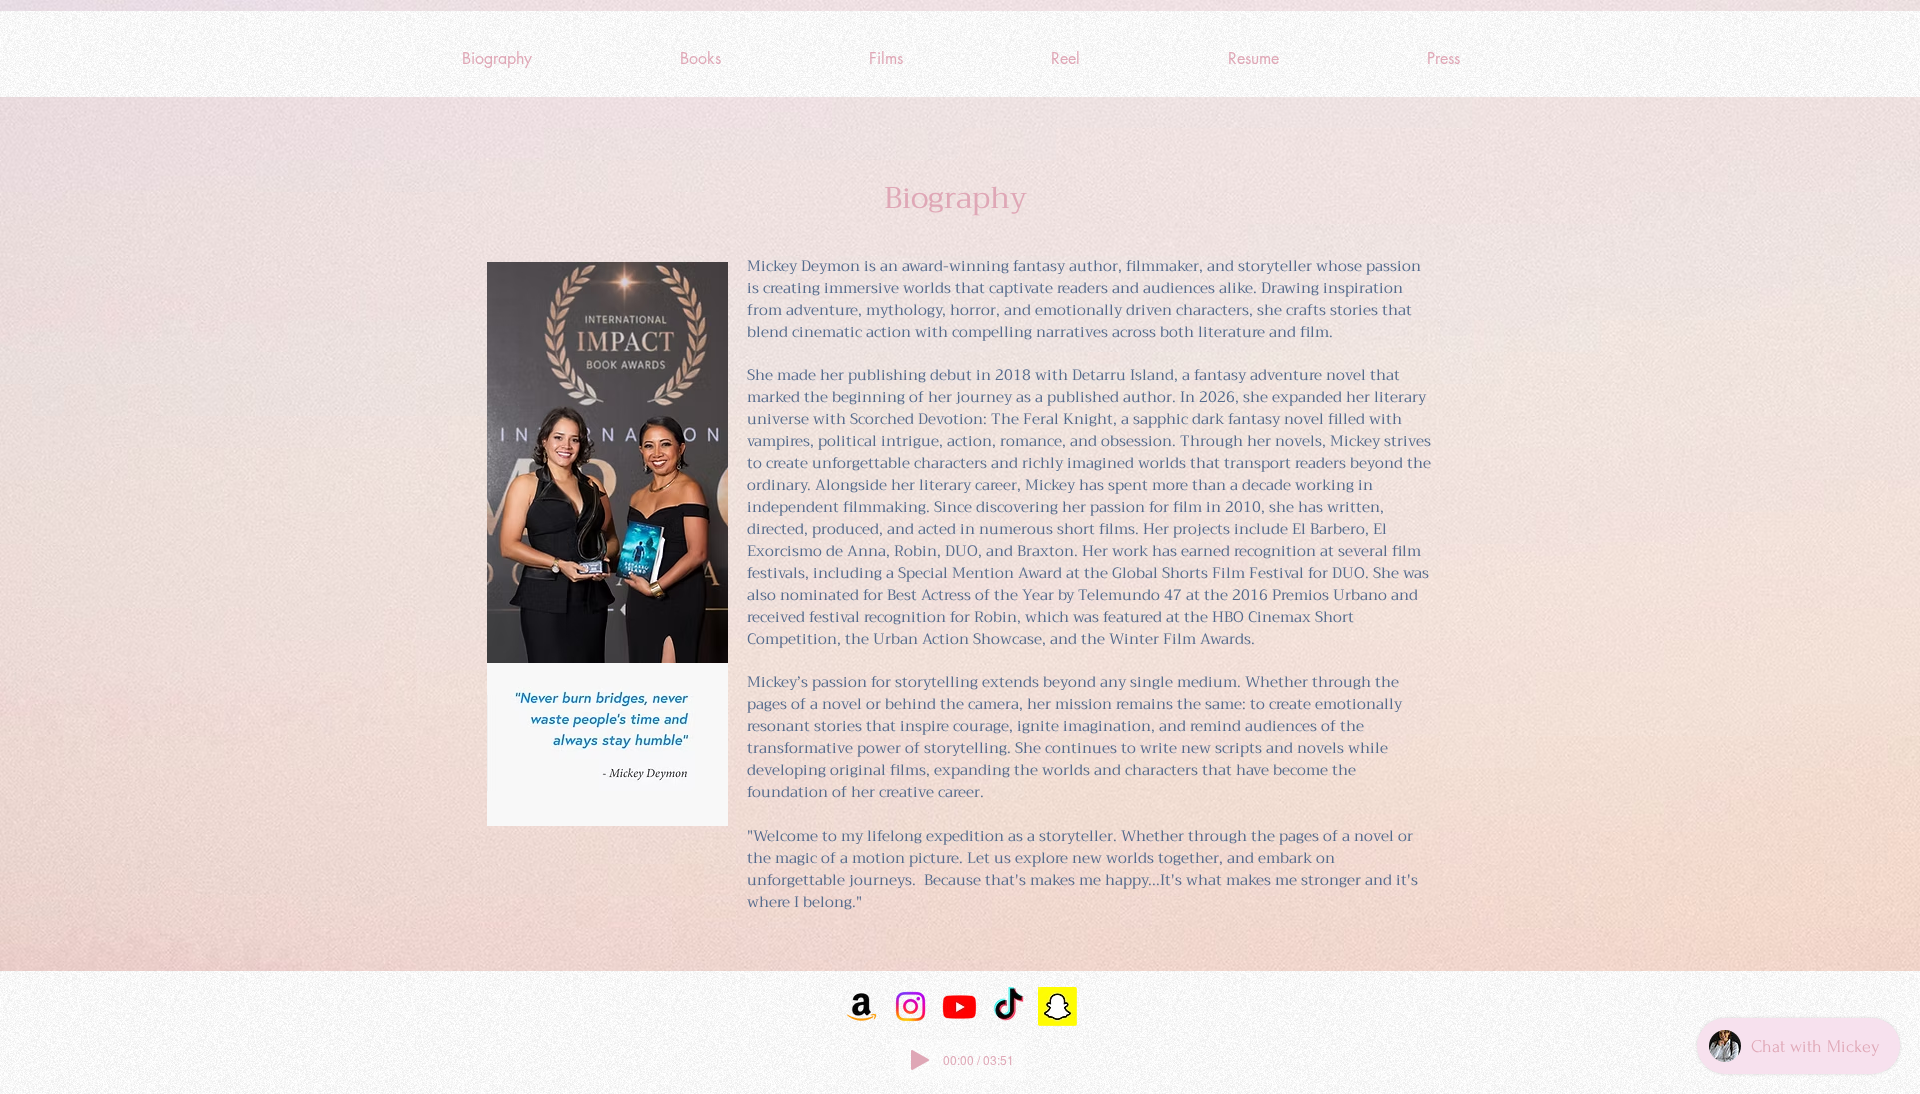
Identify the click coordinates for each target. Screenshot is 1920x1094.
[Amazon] (861, 1006)
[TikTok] (1008, 1006)
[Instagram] (910, 1006)
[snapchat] (1057, 1006)
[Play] (920, 1060)
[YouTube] (959, 1006)
